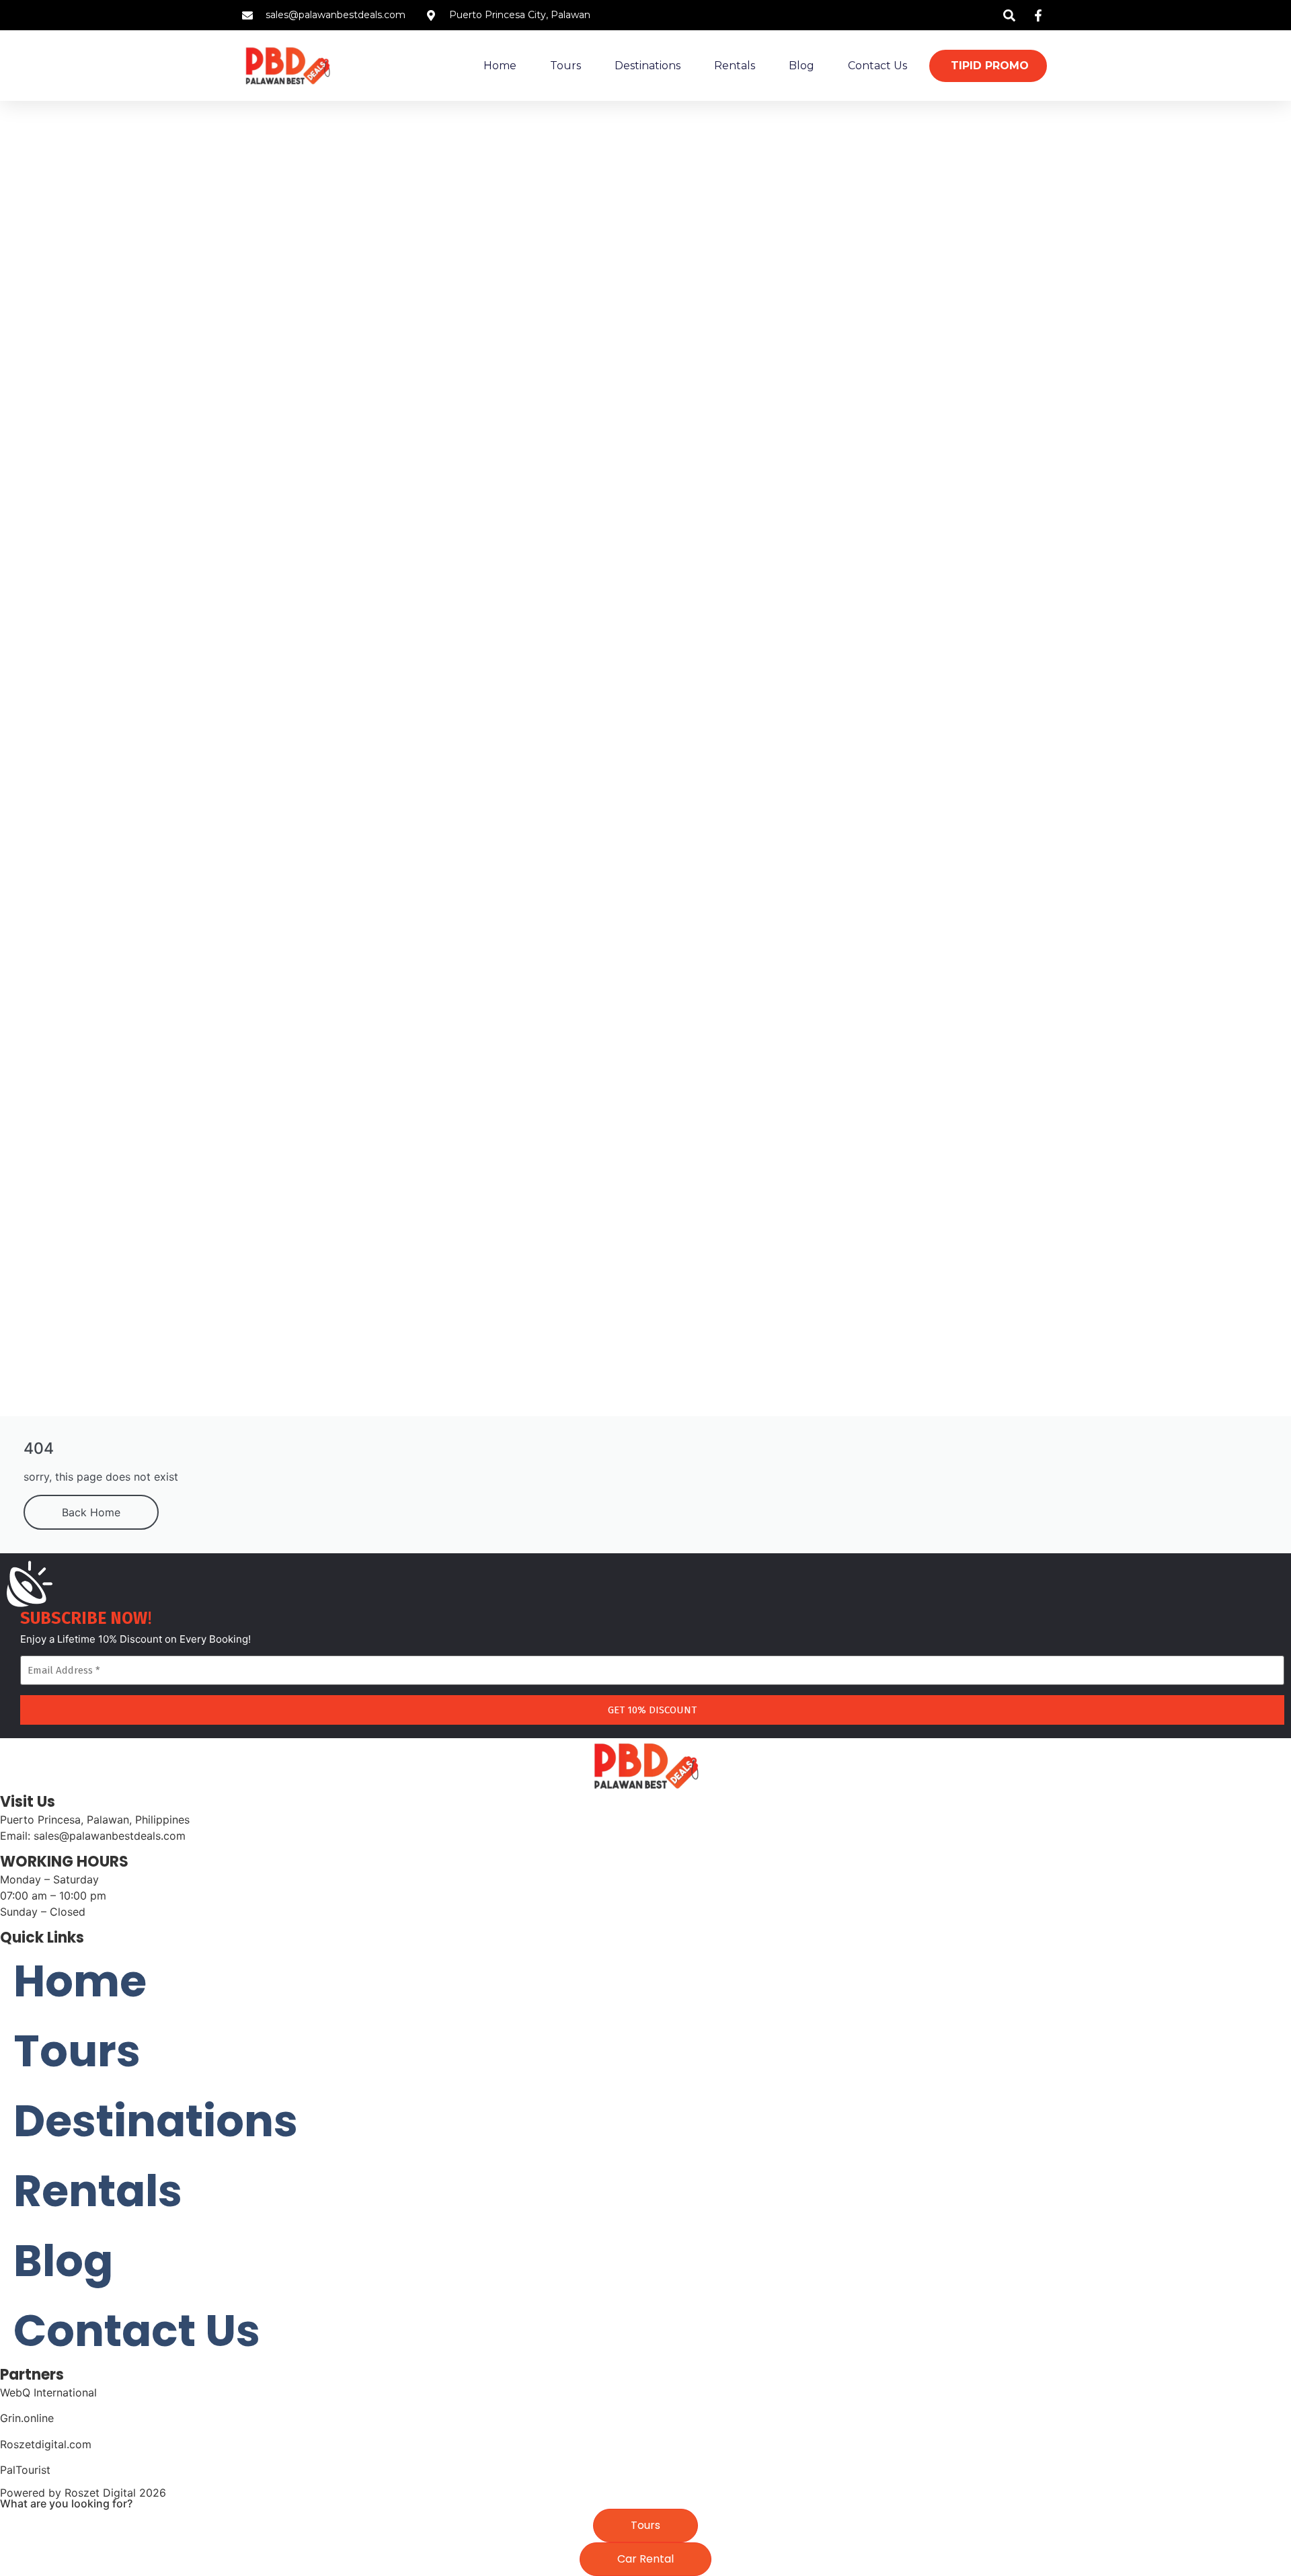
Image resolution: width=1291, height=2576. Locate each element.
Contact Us (877, 66)
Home (500, 66)
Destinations (648, 66)
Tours (565, 66)
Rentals (735, 66)
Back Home (91, 1512)
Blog (801, 66)
